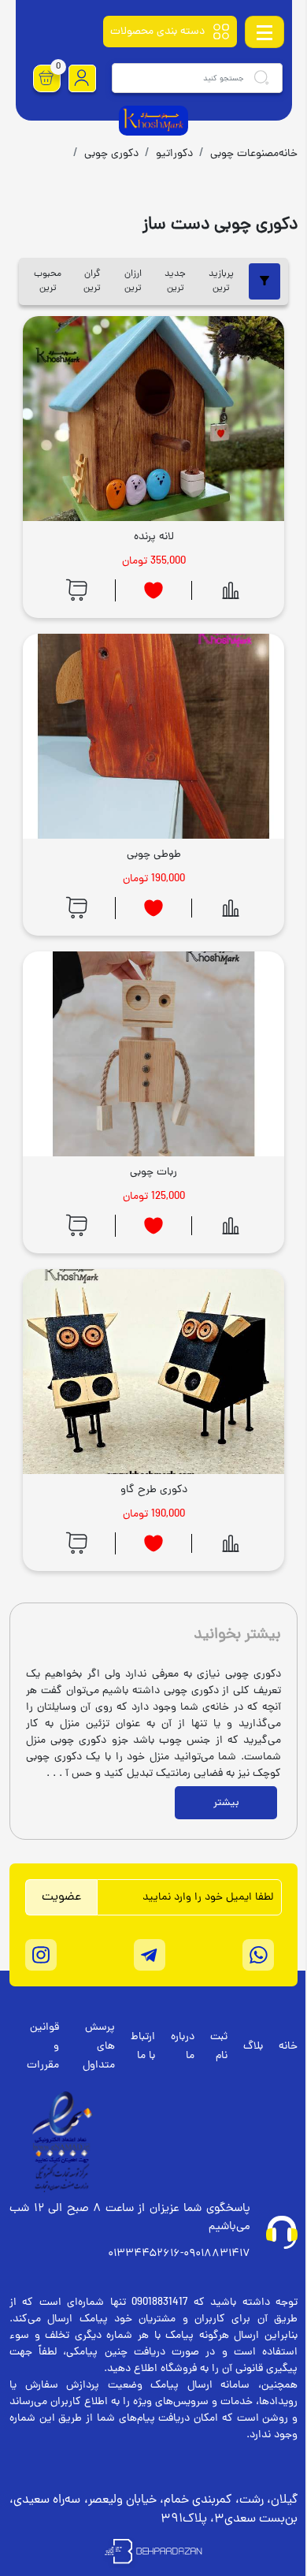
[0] (46, 78)
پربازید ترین (221, 281)
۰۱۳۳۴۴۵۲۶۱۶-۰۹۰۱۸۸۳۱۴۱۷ (179, 2254)
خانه (288, 2047)
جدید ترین (175, 281)
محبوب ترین (48, 281)
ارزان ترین (133, 281)
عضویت (61, 1897)
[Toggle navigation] (264, 32)
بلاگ (253, 2047)
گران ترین (92, 281)
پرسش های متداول (99, 2047)
